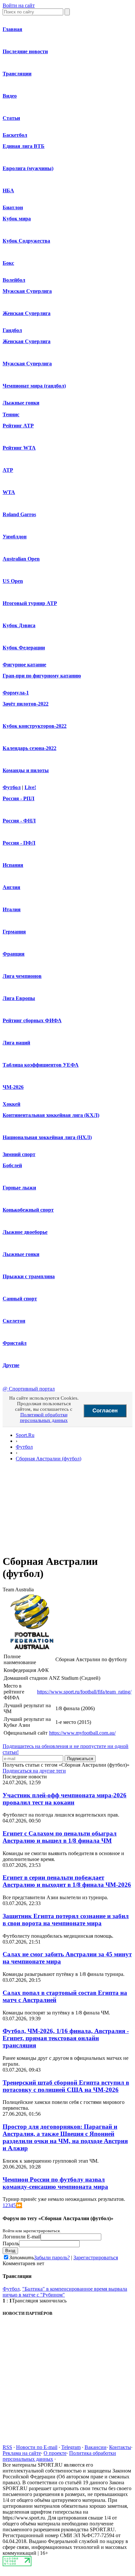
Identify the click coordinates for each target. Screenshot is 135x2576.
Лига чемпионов (22, 976)
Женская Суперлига (27, 313)
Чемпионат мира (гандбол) (34, 386)
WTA (9, 492)
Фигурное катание (24, 665)
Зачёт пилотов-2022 (26, 704)
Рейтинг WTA (19, 448)
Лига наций (16, 1043)
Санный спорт (20, 1299)
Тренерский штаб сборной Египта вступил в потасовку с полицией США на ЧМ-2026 (66, 2086)
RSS (7, 2447)
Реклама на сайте (22, 2453)
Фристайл (15, 1343)
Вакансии (96, 2447)
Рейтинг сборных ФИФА (32, 1020)
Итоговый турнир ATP (30, 603)
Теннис (11, 414)
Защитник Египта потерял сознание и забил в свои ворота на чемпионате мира (66, 1920)
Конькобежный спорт (28, 1210)
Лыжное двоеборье (25, 1232)
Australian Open (21, 559)
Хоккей (11, 1104)
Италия (12, 909)
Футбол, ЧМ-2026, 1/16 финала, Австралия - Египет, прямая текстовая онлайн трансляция (66, 2038)
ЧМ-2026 (13, 1087)
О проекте (55, 2453)
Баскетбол (15, 135)
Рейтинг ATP (18, 426)
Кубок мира (17, 219)
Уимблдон (15, 537)
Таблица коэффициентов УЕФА (41, 1065)
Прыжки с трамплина (29, 1276)
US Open (13, 581)
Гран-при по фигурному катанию (42, 676)
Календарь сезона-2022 (29, 748)
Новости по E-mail (37, 2447)
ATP (8, 470)
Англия (11, 887)
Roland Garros (19, 514)
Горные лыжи (19, 1188)
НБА (8, 191)
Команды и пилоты (26, 770)
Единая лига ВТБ (24, 146)
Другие (11, 1365)
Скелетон (14, 1321)
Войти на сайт (19, 5)
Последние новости (25, 51)
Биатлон (13, 207)
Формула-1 (16, 693)
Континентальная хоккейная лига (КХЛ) (51, 1115)
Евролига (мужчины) (28, 168)
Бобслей (12, 1165)
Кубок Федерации (24, 648)
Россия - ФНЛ (19, 821)
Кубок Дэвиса (19, 625)
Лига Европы (19, 998)
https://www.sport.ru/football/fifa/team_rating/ (84, 1692)
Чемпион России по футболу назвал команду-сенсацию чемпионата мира (55, 2183)
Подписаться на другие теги (34, 1771)
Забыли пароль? (52, 2258)
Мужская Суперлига (27, 291)
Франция (14, 954)
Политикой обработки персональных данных (44, 1417)
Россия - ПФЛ (19, 843)
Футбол (12, 787)
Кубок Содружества (26, 241)
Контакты (120, 2447)
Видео (10, 96)
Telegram (71, 2447)
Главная (12, 29)
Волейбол (14, 280)
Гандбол (12, 330)
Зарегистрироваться (96, 2258)
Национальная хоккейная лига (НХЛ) (47, 1137)
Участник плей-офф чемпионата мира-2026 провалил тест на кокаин (65, 1799)
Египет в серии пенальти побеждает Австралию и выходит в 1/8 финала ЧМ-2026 (67, 1881)
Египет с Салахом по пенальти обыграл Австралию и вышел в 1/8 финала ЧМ (60, 1837)
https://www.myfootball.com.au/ (82, 1733)
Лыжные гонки (21, 403)
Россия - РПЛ (19, 798)
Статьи (11, 118)
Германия (14, 932)
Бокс (8, 263)
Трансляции (17, 74)
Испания (13, 865)
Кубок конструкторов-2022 (35, 726)
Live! (30, 787)
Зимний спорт (19, 1154)
